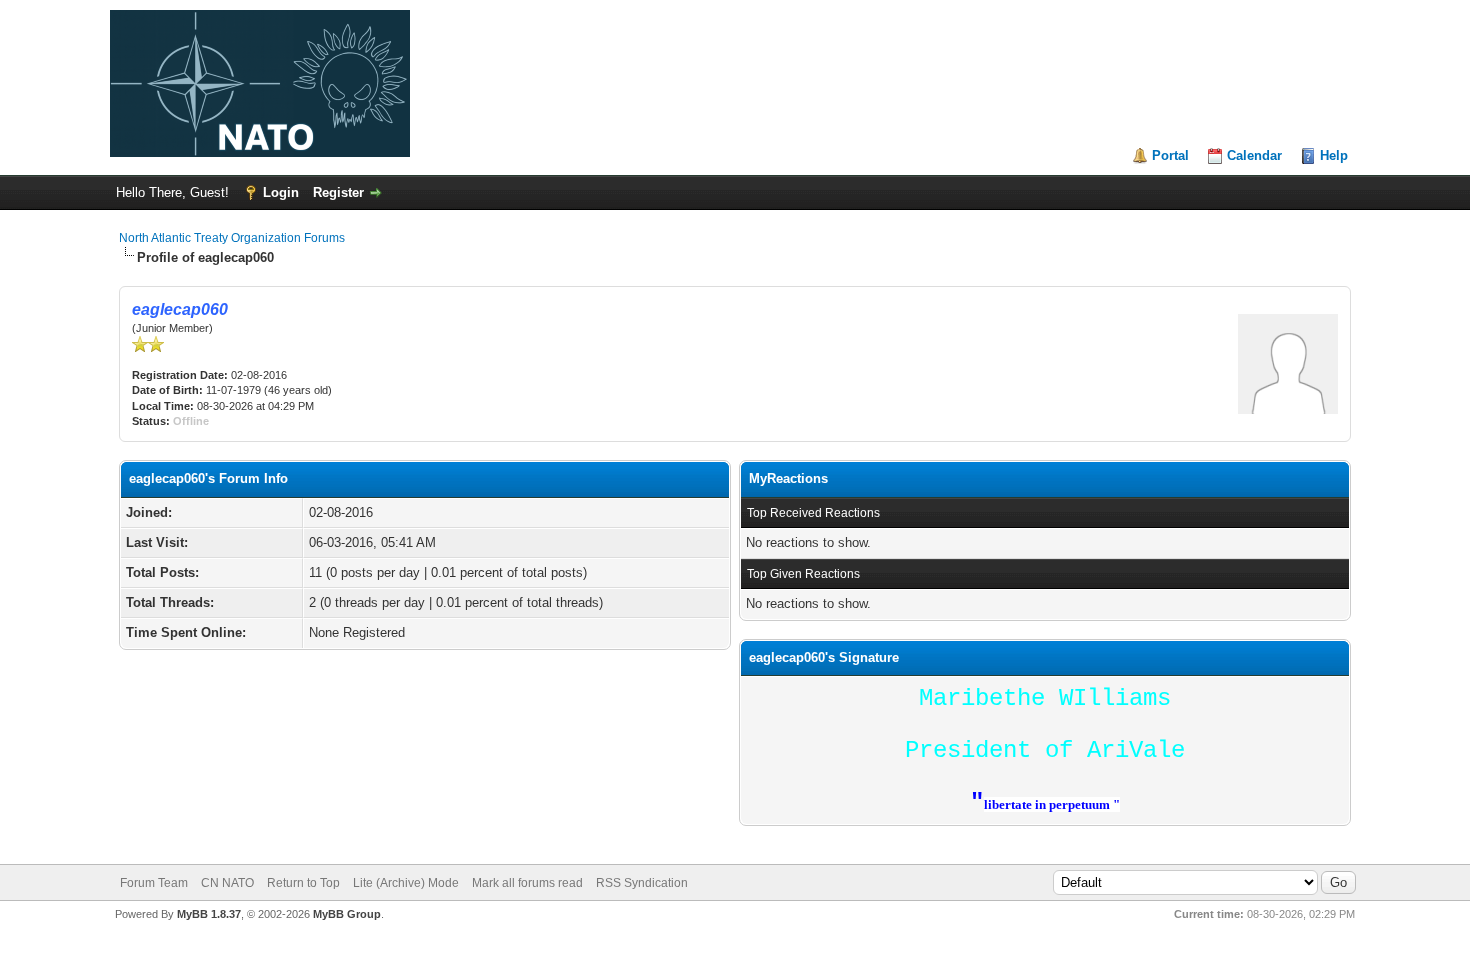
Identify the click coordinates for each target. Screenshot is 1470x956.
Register (338, 192)
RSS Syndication (642, 883)
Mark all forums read (527, 883)
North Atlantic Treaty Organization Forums (232, 238)
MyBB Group (347, 914)
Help (1334, 155)
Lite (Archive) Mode (406, 883)
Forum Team (154, 883)
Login (281, 192)
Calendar (1254, 155)
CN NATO (227, 883)
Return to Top (303, 883)
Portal (1170, 155)
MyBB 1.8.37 (209, 914)
